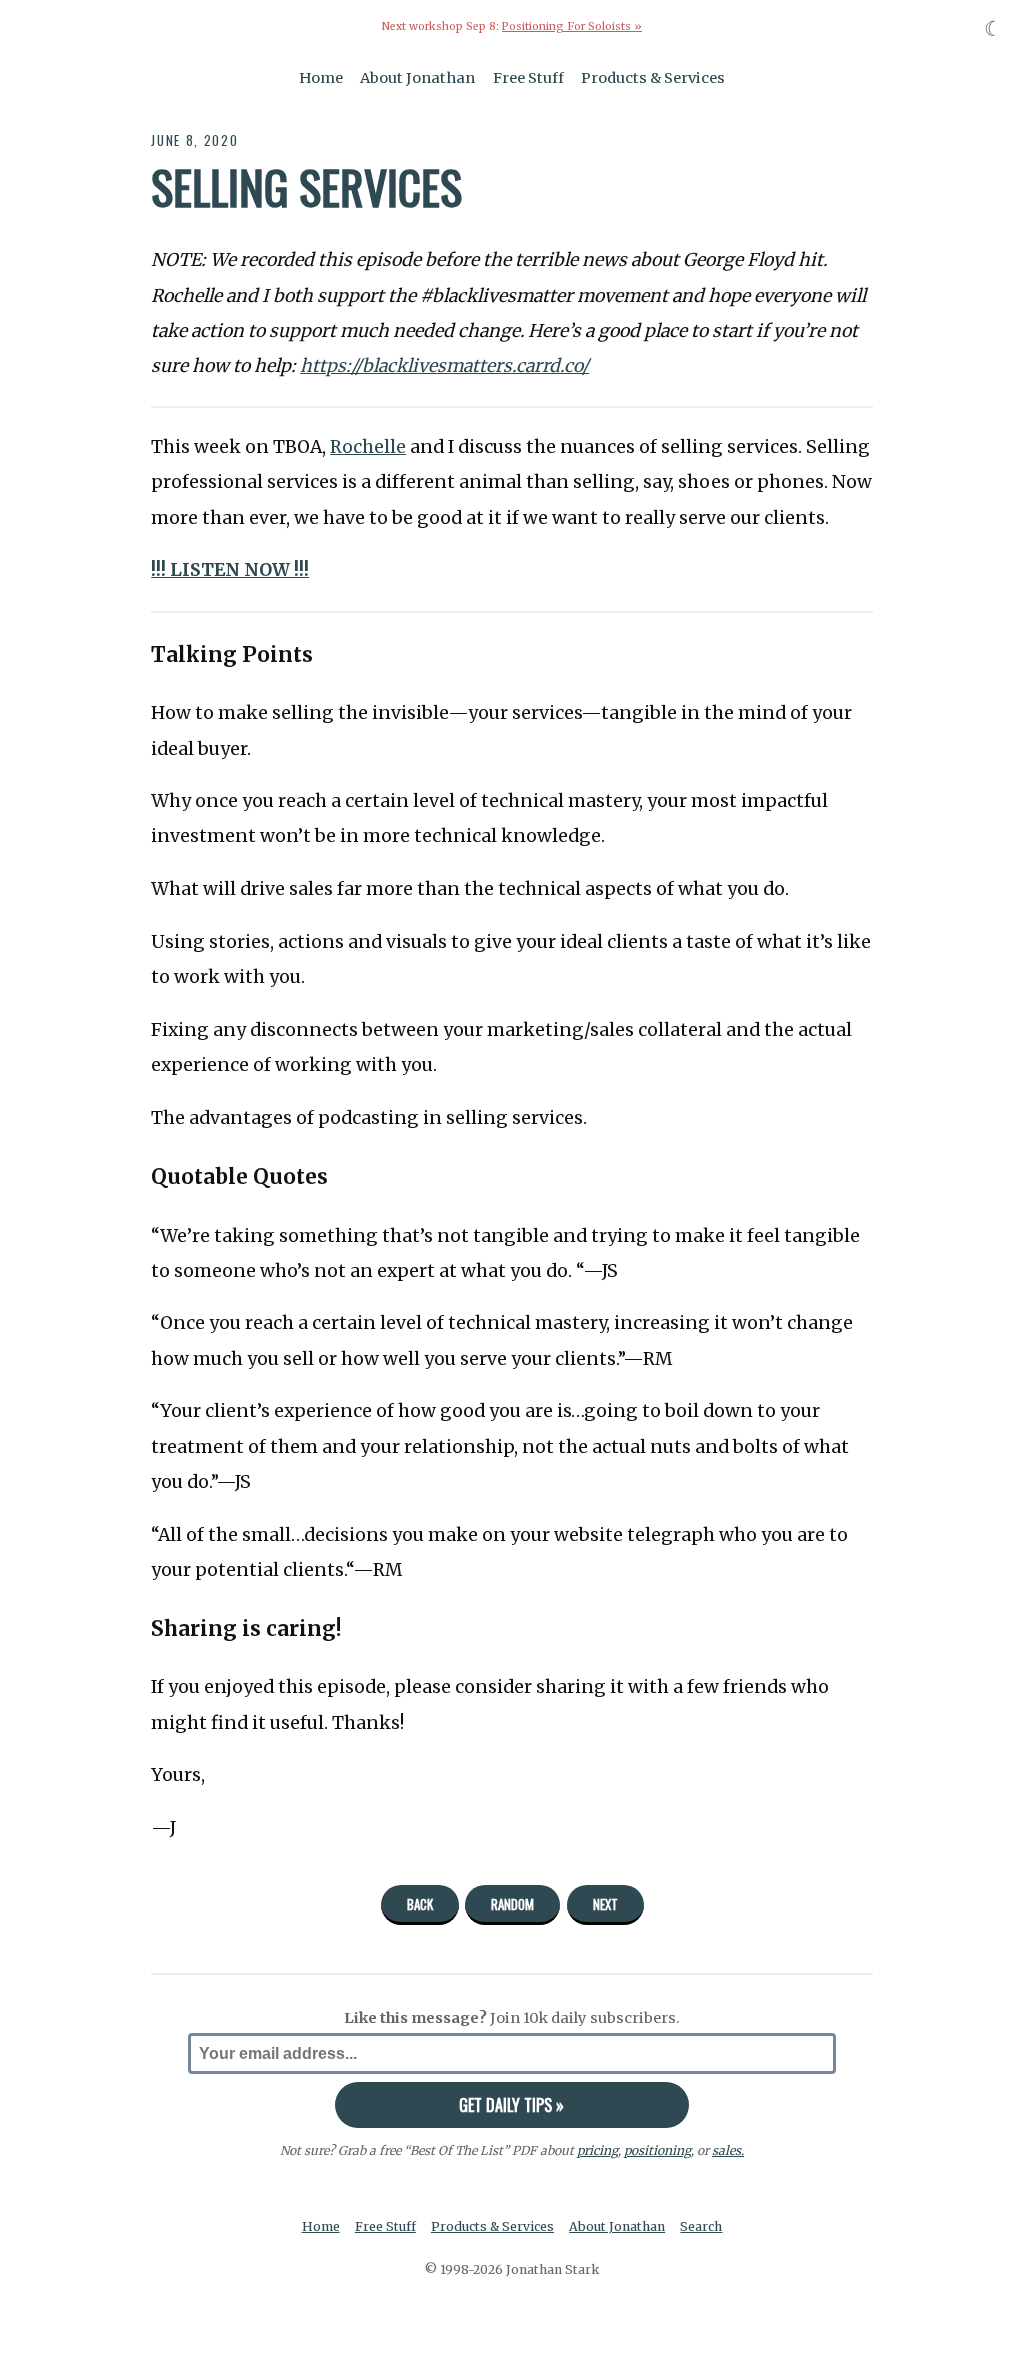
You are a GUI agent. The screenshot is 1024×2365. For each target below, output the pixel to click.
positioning (657, 2150)
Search (701, 2226)
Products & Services (653, 78)
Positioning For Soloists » (572, 26)
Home (321, 78)
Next (605, 1904)
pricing (597, 2150)
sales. (728, 2150)
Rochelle (368, 447)
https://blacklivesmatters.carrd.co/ (444, 366)
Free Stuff (528, 78)
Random (512, 1904)
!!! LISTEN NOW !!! (230, 570)
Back (420, 1904)
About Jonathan (417, 78)
